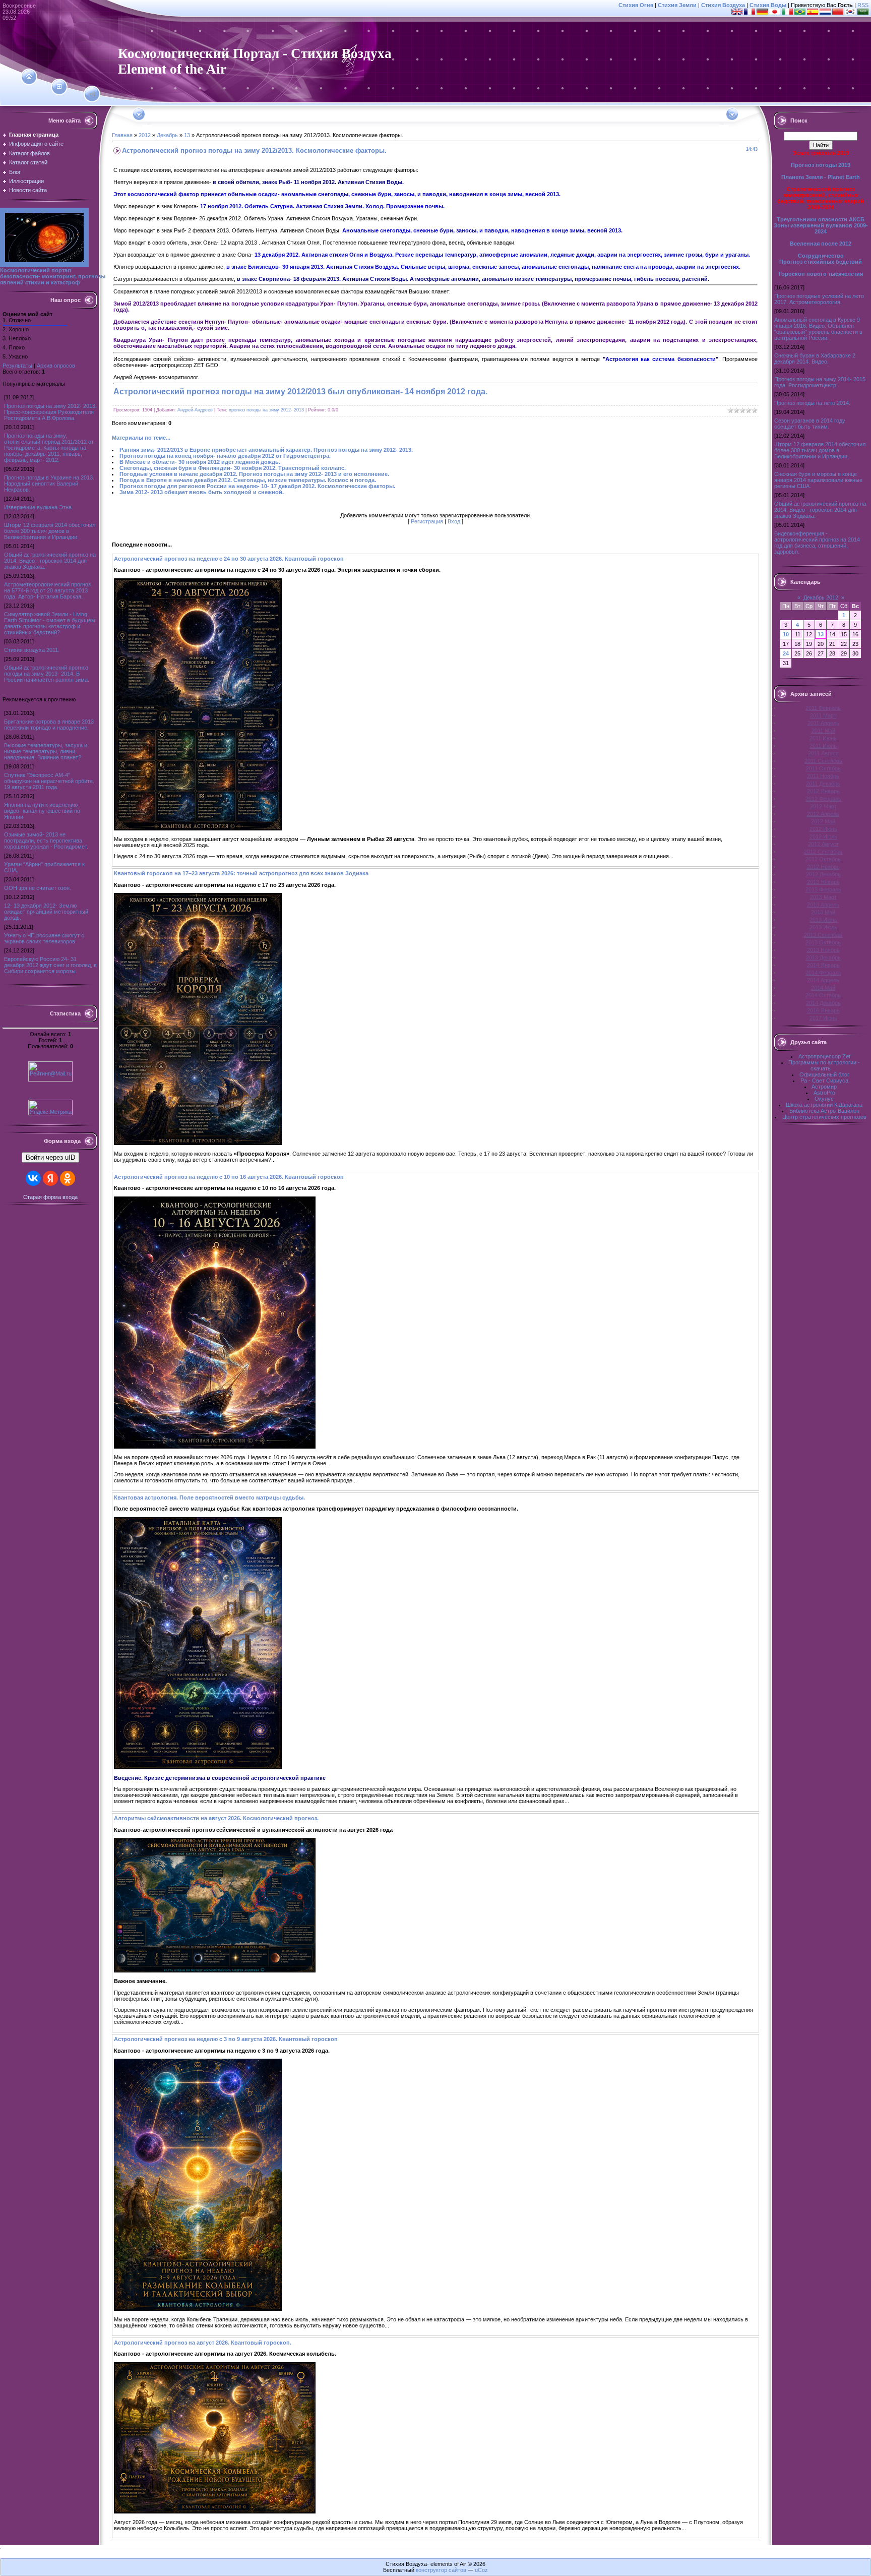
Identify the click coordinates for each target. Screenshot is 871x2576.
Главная (122, 135)
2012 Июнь (823, 829)
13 (187, 135)
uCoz (481, 2570)
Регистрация (427, 521)
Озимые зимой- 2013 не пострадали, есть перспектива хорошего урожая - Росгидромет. (46, 841)
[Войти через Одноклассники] (68, 1178)
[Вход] (92, 94)
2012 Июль (823, 836)
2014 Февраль (823, 973)
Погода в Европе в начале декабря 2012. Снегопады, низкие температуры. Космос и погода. (248, 480)
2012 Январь (823, 791)
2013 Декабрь (823, 957)
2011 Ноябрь (823, 776)
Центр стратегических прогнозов (824, 1117)
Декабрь (167, 135)
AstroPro (824, 1093)
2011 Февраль (823, 708)
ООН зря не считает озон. (38, 888)
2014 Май (823, 988)
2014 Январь (823, 965)
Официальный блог (824, 1074)
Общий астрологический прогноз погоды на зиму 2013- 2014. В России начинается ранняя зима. (47, 674)
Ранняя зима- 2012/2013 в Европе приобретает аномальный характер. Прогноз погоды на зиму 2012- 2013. (266, 450)
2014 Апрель (823, 980)
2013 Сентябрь (823, 935)
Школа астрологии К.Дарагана (824, 1105)
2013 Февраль (823, 889)
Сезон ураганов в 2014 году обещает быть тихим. (810, 424)
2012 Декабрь (823, 874)
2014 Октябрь (823, 995)
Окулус (824, 1099)
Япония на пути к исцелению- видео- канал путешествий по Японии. (42, 811)
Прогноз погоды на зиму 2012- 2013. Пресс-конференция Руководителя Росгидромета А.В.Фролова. (50, 412)
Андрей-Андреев (195, 410)
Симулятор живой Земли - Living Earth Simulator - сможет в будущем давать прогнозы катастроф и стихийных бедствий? (50, 623)
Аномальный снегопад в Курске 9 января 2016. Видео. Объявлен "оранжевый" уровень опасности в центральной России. (818, 329)
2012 (145, 135)
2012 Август (823, 844)
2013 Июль (823, 927)
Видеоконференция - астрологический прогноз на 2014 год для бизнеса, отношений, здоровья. (817, 543)
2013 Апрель (823, 905)
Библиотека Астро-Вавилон (824, 1111)
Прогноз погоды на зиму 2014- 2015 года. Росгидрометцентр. (820, 382)
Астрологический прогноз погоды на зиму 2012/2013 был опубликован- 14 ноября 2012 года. (300, 392)
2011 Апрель (823, 723)
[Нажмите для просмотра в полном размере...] (198, 828)
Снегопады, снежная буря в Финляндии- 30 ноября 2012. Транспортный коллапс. (233, 468)
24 (786, 653)
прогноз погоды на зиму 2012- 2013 (266, 410)
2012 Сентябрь (823, 852)
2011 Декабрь (823, 784)
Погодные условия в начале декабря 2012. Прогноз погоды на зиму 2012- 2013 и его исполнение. (254, 474)
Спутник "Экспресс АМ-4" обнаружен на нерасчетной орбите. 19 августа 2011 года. (49, 781)
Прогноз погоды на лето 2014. (812, 403)
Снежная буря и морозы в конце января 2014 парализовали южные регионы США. (818, 480)
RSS (863, 5)
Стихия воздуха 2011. (32, 650)
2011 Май (823, 731)
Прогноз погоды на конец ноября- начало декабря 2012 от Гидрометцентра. (225, 456)
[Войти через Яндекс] (50, 1178)
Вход (454, 521)
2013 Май (823, 912)
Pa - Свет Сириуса (824, 1081)
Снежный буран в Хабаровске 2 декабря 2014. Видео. (815, 358)
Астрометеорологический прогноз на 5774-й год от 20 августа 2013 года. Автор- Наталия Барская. (47, 590)
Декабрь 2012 (821, 597)
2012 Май (823, 821)
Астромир (824, 1087)
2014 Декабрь (823, 1003)
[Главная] (29, 77)
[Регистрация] (59, 87)
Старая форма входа (50, 1197)
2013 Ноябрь (823, 950)
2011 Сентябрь (823, 761)
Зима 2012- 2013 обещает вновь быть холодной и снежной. (202, 492)
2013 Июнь (823, 920)
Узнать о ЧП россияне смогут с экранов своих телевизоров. (44, 938)
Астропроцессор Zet (824, 1056)
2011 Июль (823, 746)
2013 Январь (823, 882)
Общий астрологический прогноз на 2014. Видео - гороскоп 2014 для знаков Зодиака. (50, 561)
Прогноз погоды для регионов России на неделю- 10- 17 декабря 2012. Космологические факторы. (257, 486)
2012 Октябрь (823, 859)
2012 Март (823, 806)
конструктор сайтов (441, 2570)
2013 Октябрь (823, 942)
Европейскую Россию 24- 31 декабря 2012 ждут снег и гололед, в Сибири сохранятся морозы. (50, 965)
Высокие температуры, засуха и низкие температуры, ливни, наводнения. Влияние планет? (46, 751)
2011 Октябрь (823, 768)
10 (786, 634)
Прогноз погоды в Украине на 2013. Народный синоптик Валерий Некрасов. (49, 484)
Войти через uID (50, 1157)
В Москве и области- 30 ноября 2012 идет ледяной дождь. (200, 462)
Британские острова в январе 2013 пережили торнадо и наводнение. (49, 725)
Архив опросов (56, 366)
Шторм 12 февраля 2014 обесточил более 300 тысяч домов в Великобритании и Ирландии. (50, 531)
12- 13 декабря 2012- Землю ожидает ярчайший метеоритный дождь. (46, 912)
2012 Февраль (823, 799)
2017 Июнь (823, 1018)
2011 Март (823, 715)
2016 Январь (823, 1010)
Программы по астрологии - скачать (824, 1065)
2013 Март (823, 897)
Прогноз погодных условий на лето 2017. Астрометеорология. (819, 299)
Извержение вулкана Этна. (39, 507)
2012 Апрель (823, 814)
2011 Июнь (823, 738)
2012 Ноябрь (823, 867)
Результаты (17, 366)
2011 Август (823, 753)
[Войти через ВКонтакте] (33, 1178)
